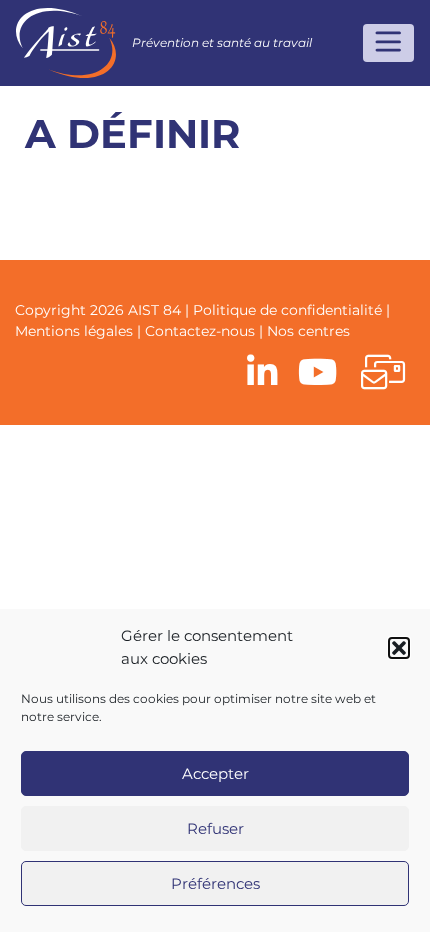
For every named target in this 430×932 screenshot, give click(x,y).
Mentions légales (74, 331)
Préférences (215, 883)
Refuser (215, 828)
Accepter (215, 773)
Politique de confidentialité (287, 310)
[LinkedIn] (262, 373)
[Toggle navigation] (388, 43)
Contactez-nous (200, 331)
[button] (399, 648)
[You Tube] (317, 373)
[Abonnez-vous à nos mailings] (383, 373)
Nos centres (308, 331)
